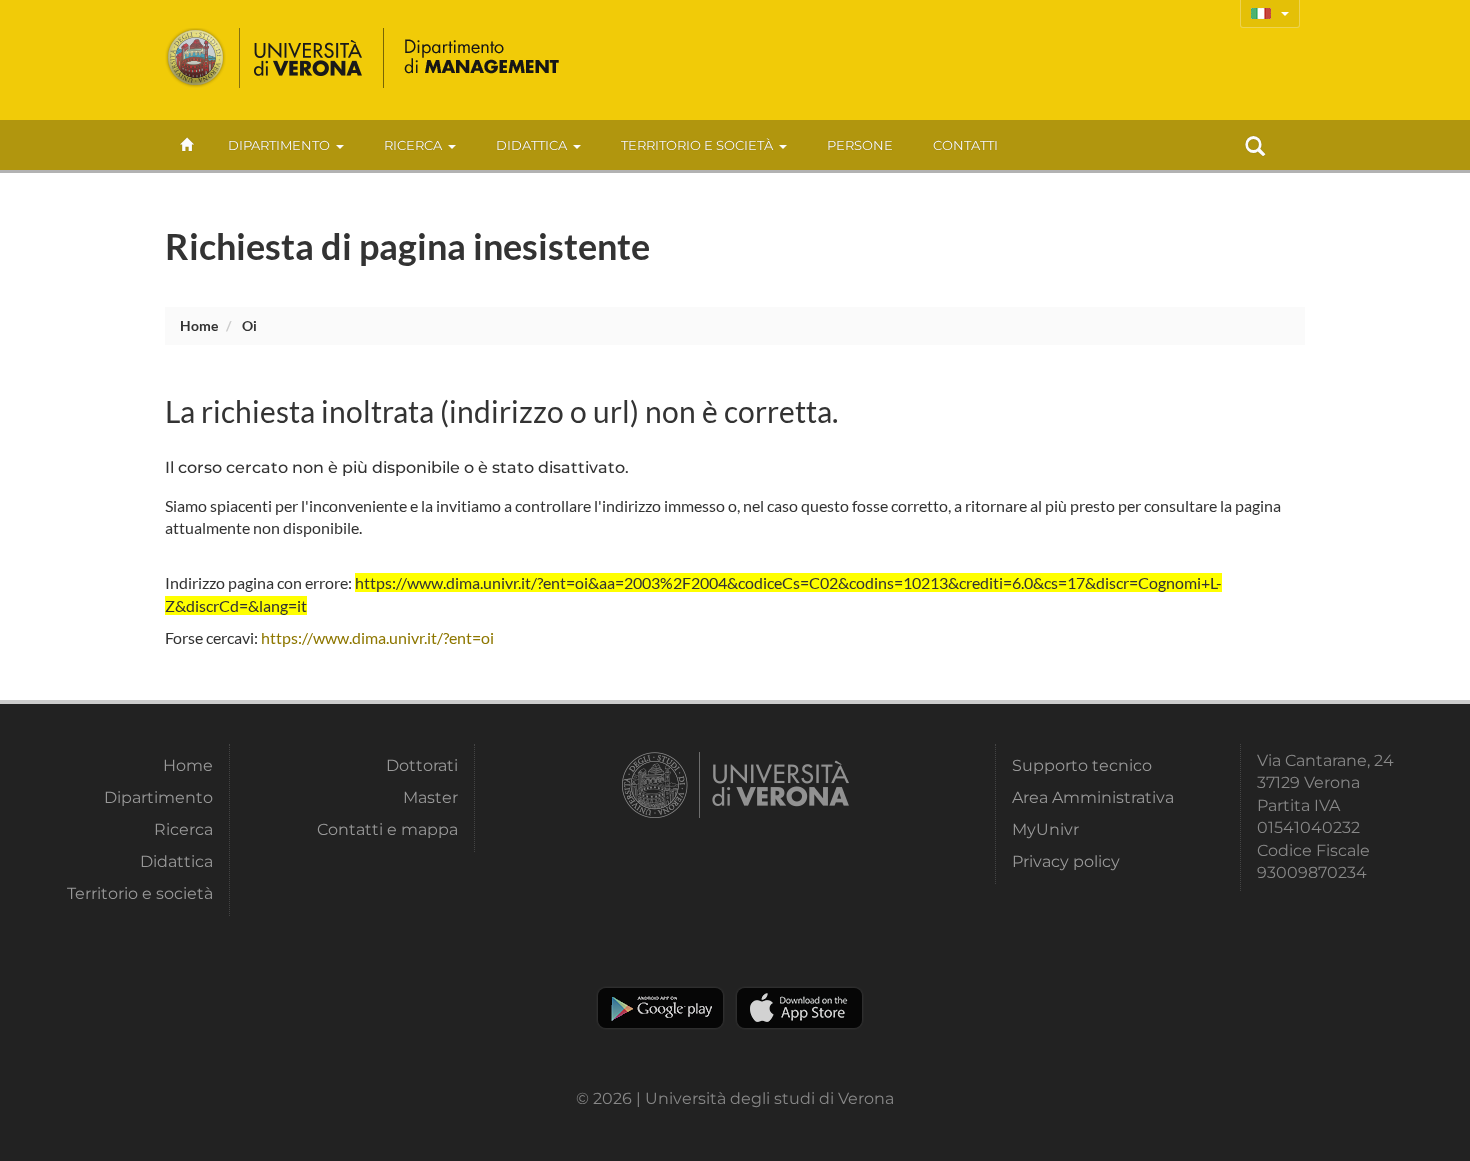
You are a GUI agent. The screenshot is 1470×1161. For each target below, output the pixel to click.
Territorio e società (697, 145)
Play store (660, 1008)
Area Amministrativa (1093, 797)
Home (199, 325)
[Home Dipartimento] (480, 58)
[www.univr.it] (265, 58)
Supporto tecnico (1082, 765)
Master (430, 797)
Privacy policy (1066, 861)
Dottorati (422, 765)
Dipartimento (279, 145)
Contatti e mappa (387, 829)
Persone (860, 145)
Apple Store (799, 1008)
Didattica (531, 145)
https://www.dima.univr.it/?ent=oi (377, 637)
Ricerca (413, 145)
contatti (965, 145)
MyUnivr (1045, 829)
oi (249, 325)
